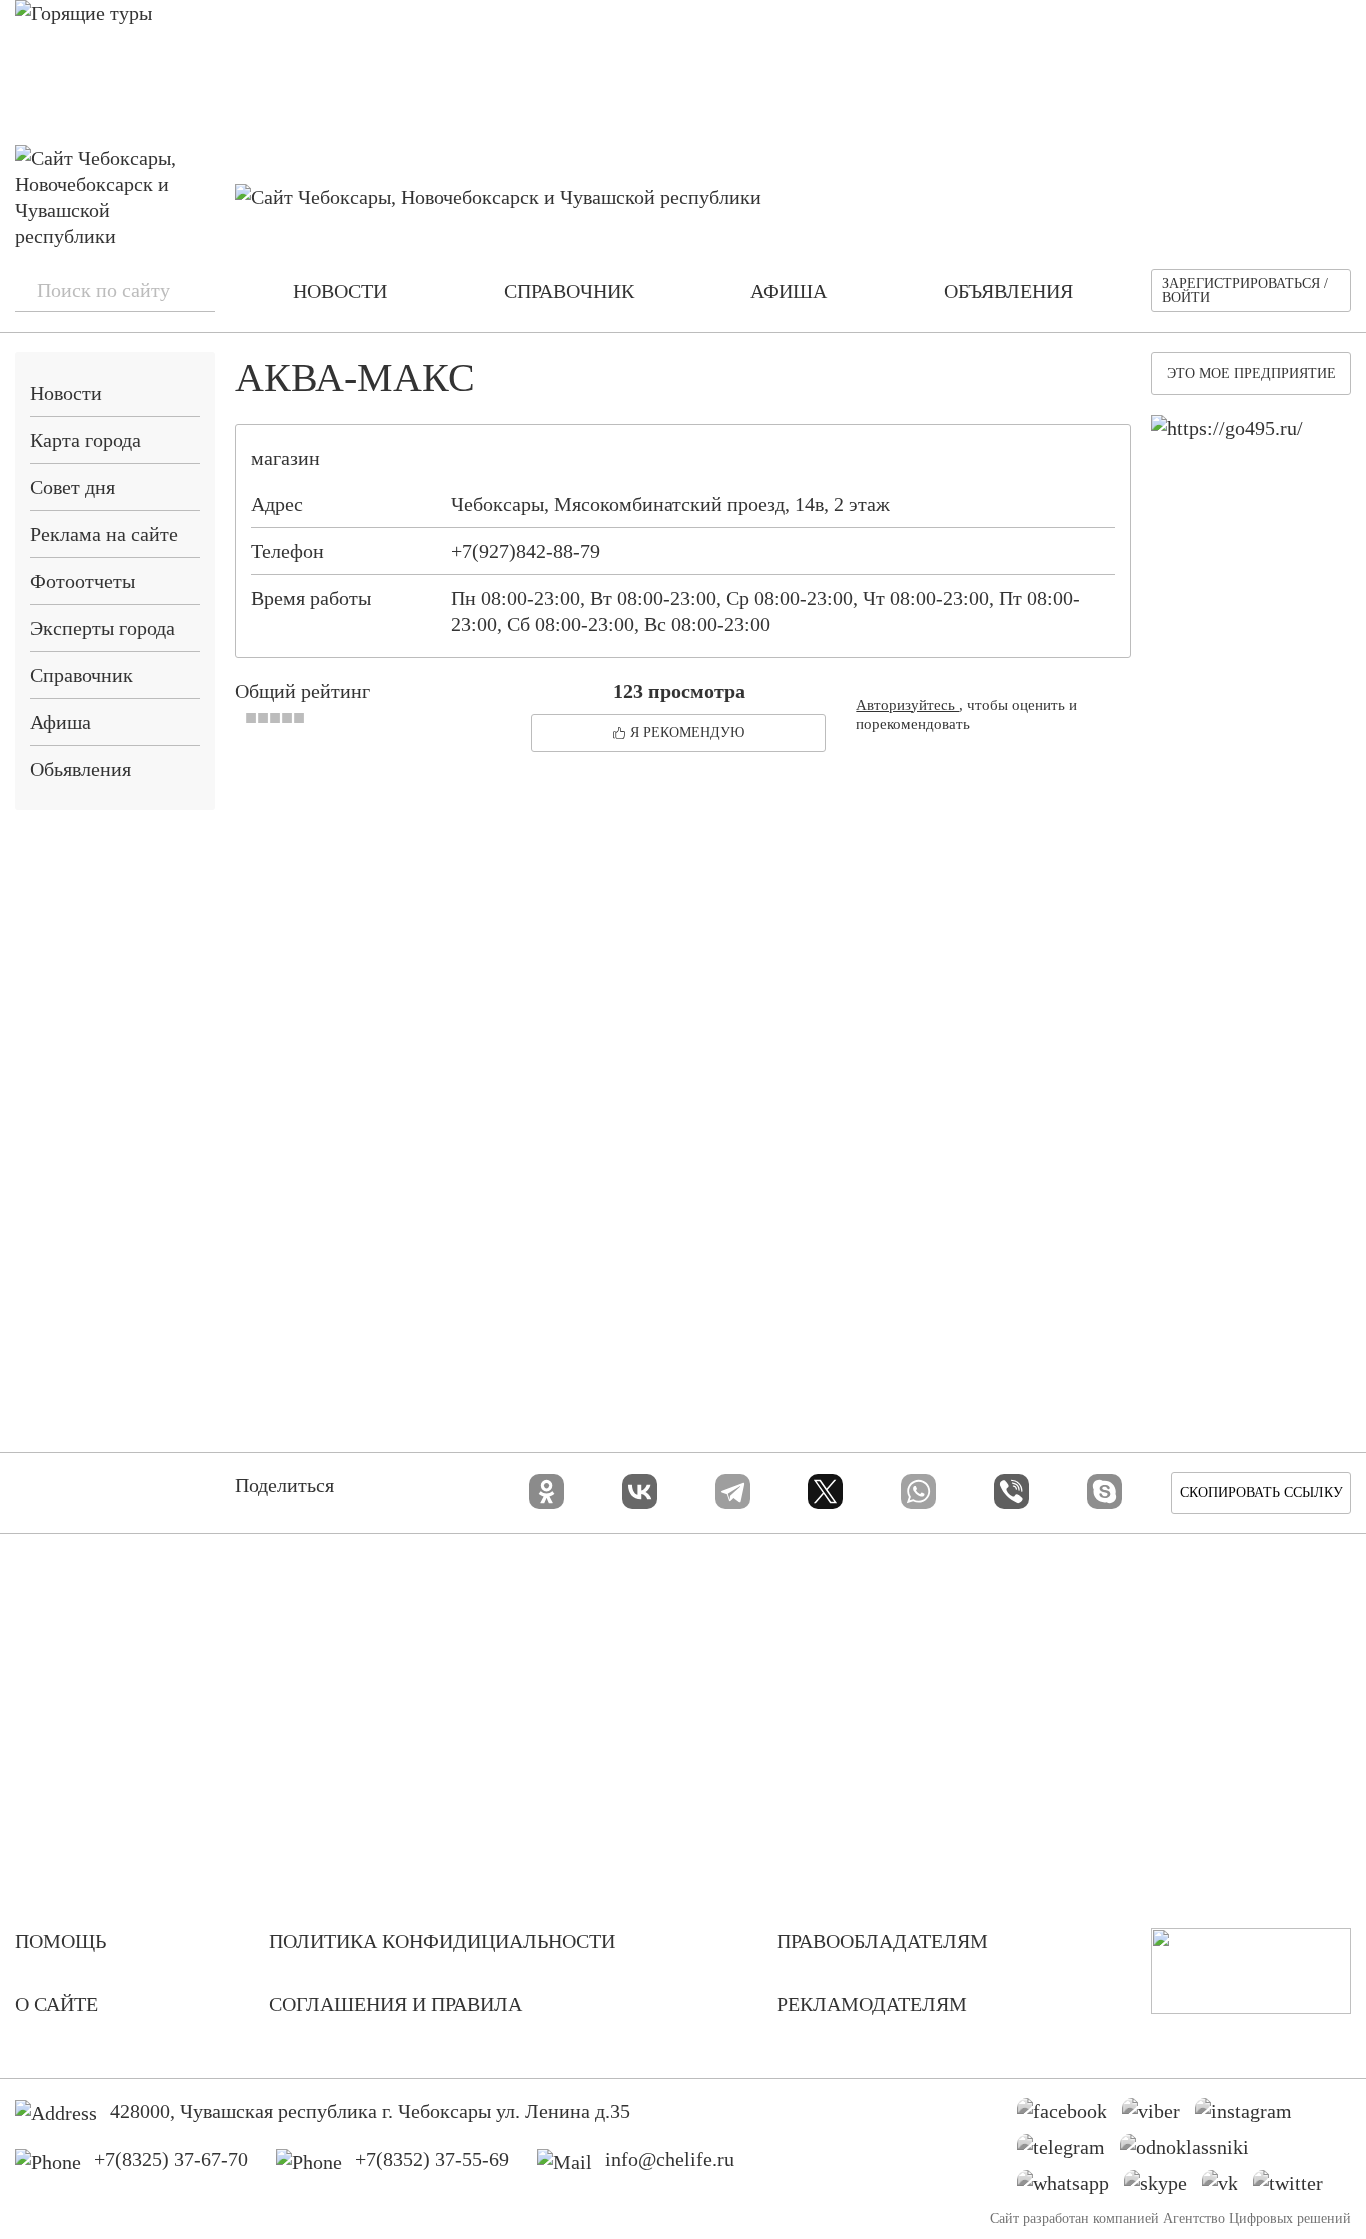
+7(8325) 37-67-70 (171, 2159)
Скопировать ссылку (1261, 1492)
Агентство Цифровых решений (1257, 2218)
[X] (825, 1491)
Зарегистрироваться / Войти (1245, 290)
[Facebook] (1069, 2116)
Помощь (60, 1941)
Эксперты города (102, 628)
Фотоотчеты (82, 581)
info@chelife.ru (669, 2159)
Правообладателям (882, 1941)
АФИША (788, 291)
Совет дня (72, 487)
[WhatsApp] (918, 1491)
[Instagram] (1251, 2116)
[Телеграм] (1068, 2152)
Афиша (60, 722)
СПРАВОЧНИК (569, 291)
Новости (66, 393)
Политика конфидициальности (442, 1941)
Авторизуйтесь (907, 705)
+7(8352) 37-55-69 (432, 2159)
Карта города (85, 440)
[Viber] (1011, 1491)
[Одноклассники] (546, 1491)
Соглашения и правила (395, 2004)
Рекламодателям (872, 2004)
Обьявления (80, 769)
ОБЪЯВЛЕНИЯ (1008, 291)
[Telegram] (732, 1491)
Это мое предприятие (1251, 373)
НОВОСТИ (340, 291)
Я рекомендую (687, 732)
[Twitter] (1295, 2188)
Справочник (81, 675)
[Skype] (1104, 1491)
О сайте (56, 2004)
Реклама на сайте (104, 534)
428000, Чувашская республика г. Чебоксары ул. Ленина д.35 (370, 2111)
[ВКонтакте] (639, 1491)
